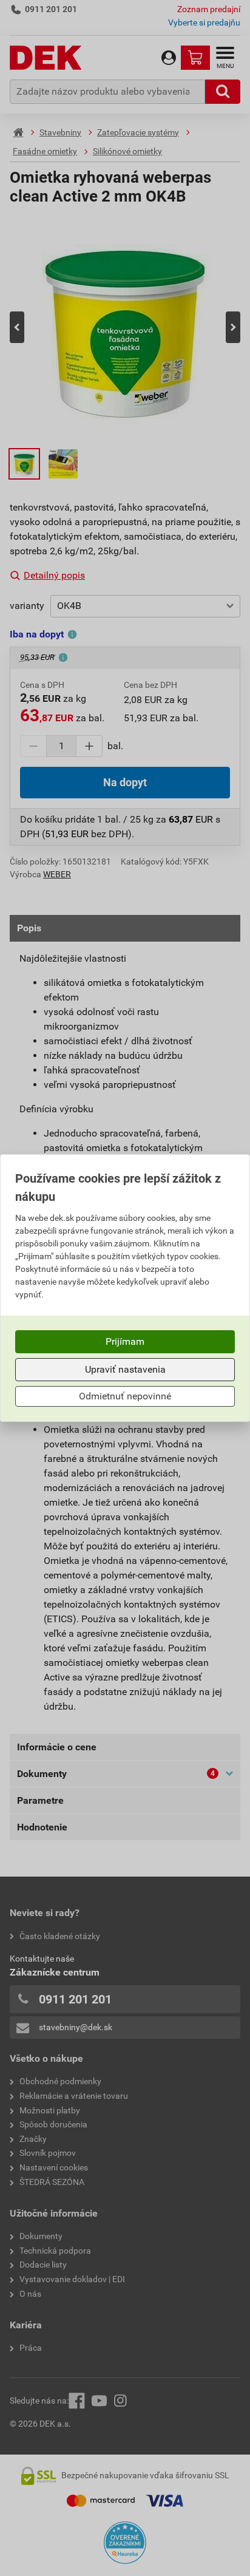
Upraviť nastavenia (125, 1369)
